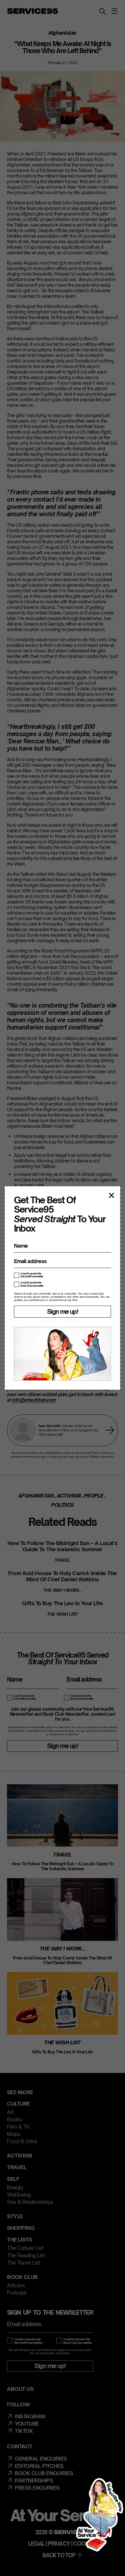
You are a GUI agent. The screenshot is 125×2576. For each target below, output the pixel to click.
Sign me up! (63, 1311)
